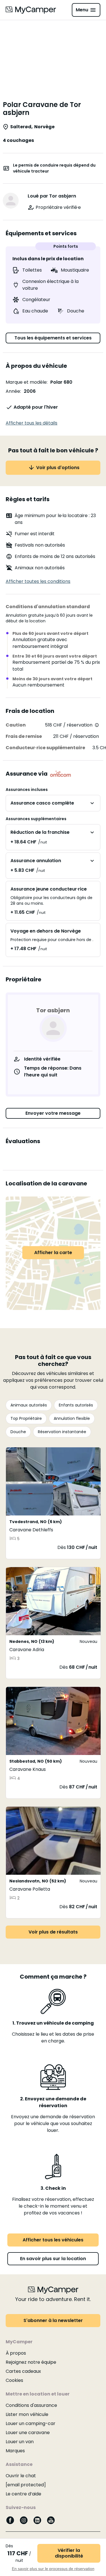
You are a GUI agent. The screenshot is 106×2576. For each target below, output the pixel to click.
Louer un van (20, 2442)
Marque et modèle (26, 382)
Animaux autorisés (29, 1405)
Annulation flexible (72, 1418)
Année (13, 391)
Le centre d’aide (23, 2494)
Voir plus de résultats (53, 1932)
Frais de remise (24, 736)
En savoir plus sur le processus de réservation (53, 2569)
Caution (16, 725)
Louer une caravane (28, 2433)
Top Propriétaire (26, 1418)
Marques (15, 2451)
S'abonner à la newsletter (53, 2320)
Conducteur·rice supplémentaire (45, 748)
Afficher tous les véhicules (53, 2240)
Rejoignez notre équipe (31, 2362)
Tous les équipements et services (53, 338)
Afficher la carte (53, 1253)
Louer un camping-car (31, 2423)
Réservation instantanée (62, 1432)
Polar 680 (61, 382)
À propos (16, 2353)
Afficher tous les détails (32, 423)
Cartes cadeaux (23, 2371)
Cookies (14, 2380)
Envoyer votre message (53, 1113)
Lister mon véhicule (27, 2414)
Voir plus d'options (58, 468)
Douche (18, 1432)
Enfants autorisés (76, 1405)
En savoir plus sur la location (53, 2259)
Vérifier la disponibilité (69, 2553)
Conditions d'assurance (31, 2405)
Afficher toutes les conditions (38, 581)
